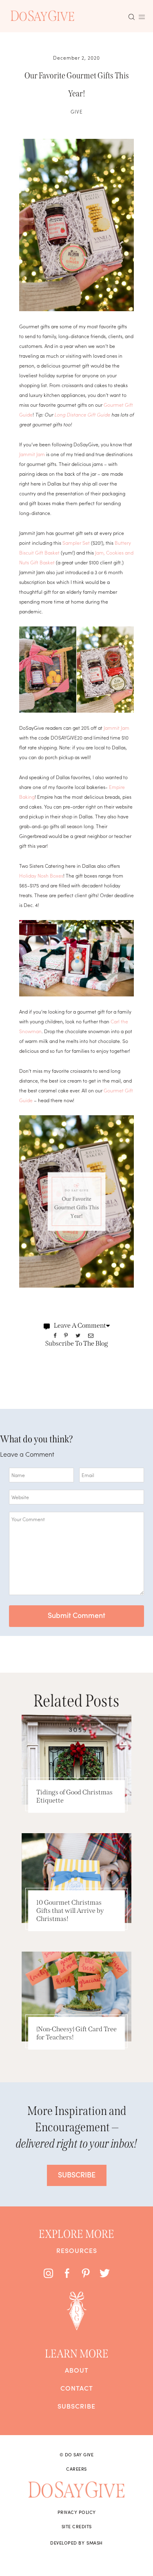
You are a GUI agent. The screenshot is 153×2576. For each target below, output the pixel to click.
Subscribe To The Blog (77, 1343)
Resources (77, 2250)
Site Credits (77, 2526)
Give (77, 111)
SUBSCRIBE (77, 2174)
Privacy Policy (77, 2512)
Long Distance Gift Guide (82, 414)
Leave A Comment (80, 1325)
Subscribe (76, 2406)
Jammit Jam (32, 454)
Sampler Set (76, 543)
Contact (77, 2388)
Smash (95, 2543)
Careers (76, 2469)
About (77, 2370)
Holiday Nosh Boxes (41, 875)
